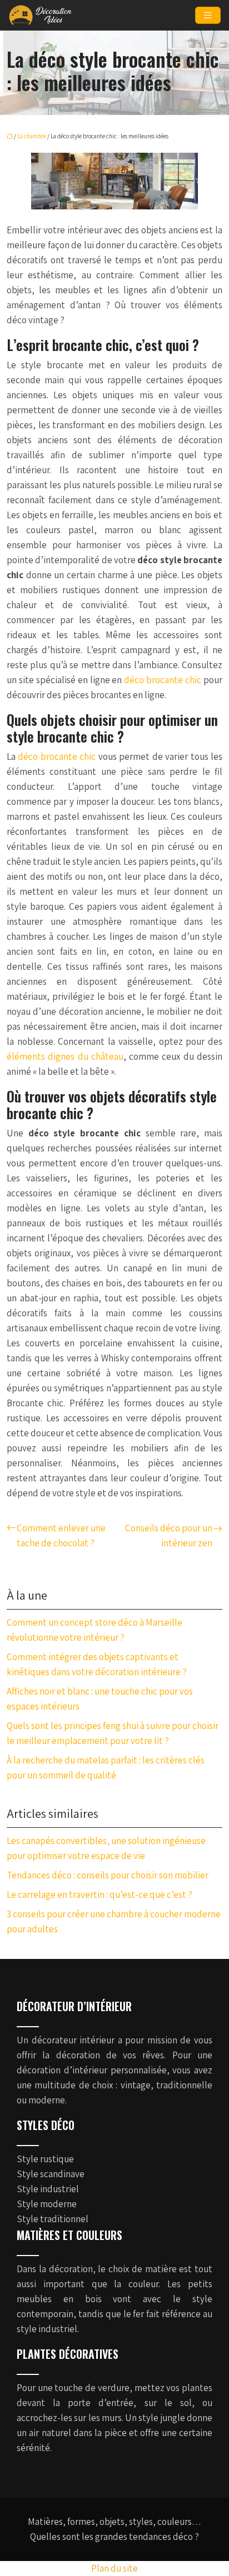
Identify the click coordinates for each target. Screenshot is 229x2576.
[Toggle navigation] (208, 15)
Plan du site (114, 2568)
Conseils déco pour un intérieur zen (169, 1535)
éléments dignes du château (65, 1056)
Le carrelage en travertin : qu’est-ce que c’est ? (99, 1895)
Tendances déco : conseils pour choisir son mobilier (108, 1875)
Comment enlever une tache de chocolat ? (61, 1535)
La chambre (32, 136)
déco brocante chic (163, 680)
